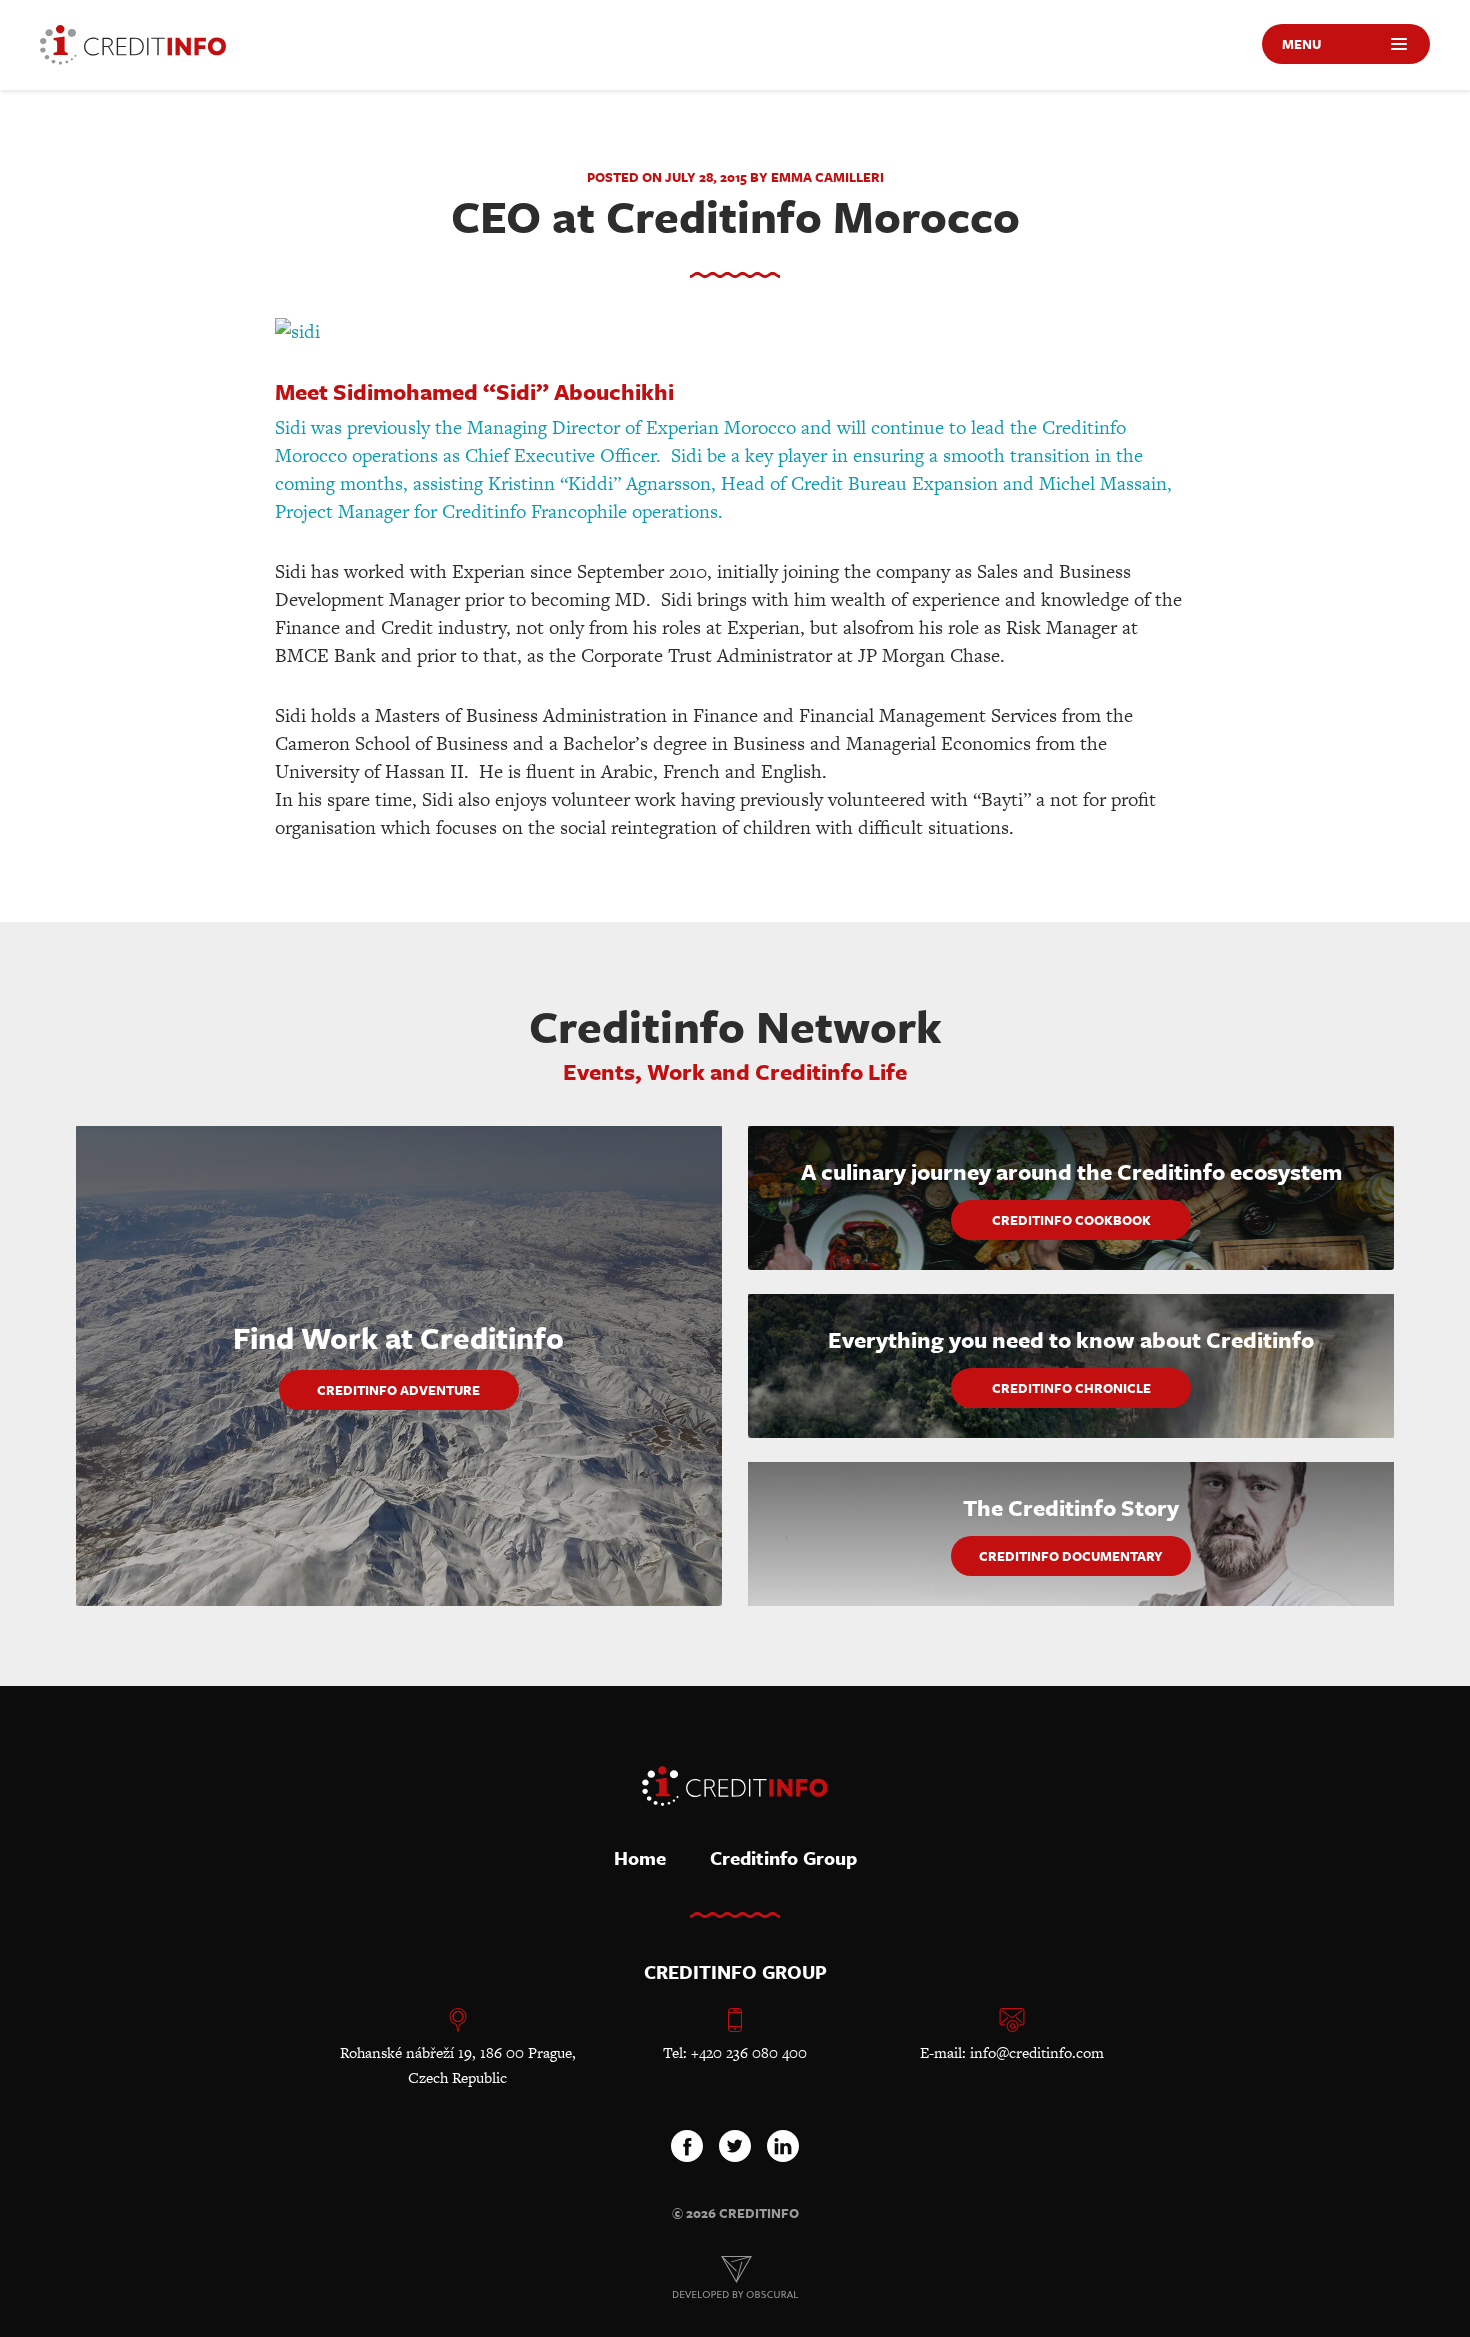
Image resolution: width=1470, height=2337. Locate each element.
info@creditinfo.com (1037, 2052)
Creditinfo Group (783, 1857)
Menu (1301, 44)
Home (640, 1857)
